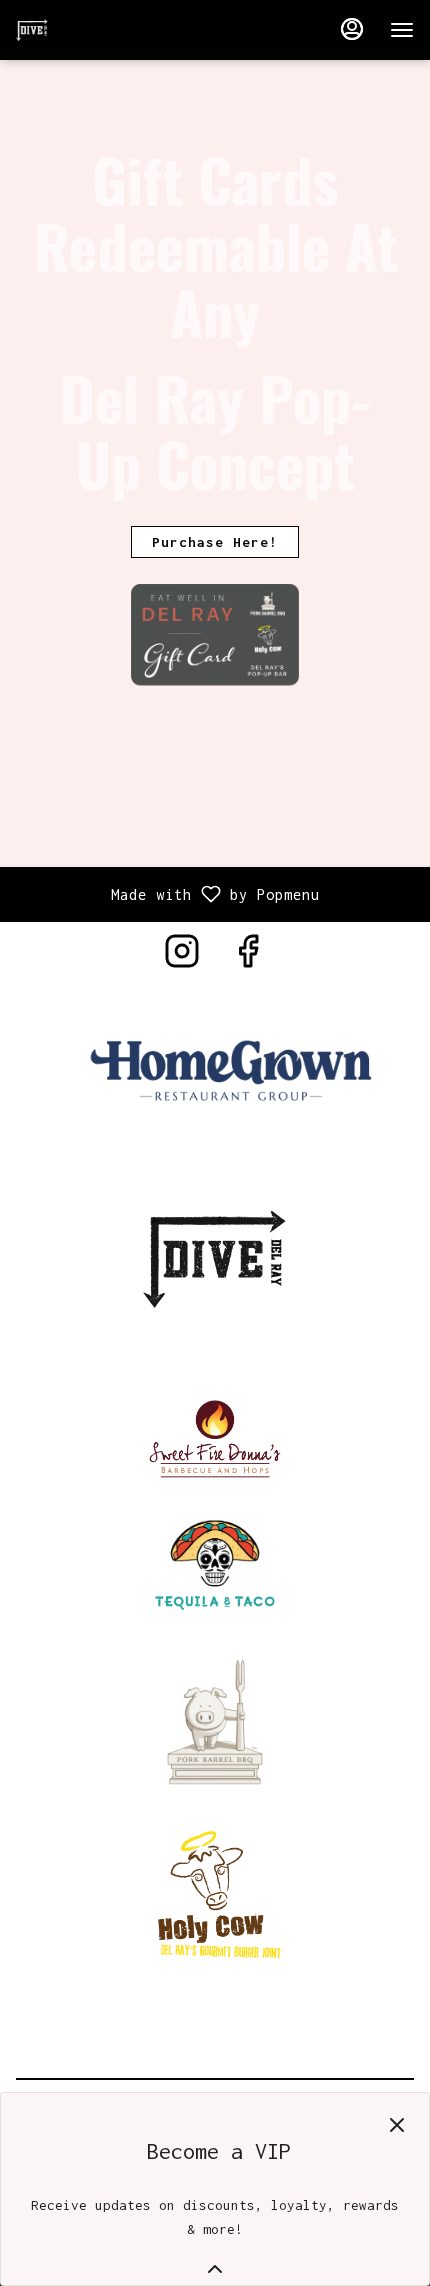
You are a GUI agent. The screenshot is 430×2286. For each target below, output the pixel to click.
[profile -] (352, 29)
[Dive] (215, 1256)
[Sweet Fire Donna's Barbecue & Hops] (215, 1436)
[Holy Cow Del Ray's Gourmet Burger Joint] (215, 1893)
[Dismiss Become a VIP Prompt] (397, 2125)
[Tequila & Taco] (215, 1560)
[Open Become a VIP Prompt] (215, 2269)
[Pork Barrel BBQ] (215, 1719)
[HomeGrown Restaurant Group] (231, 1072)
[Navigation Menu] (402, 30)
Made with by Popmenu (167, 894)
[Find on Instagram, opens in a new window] (182, 957)
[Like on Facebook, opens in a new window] (248, 957)
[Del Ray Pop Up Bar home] (106, 30)
